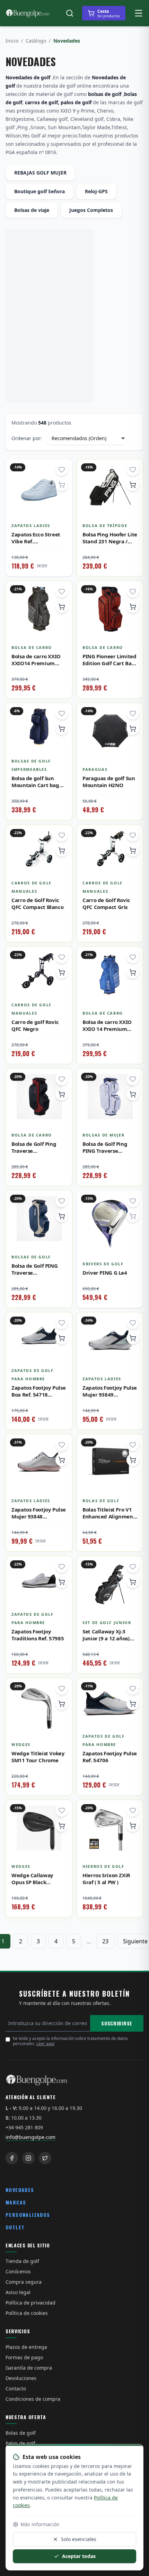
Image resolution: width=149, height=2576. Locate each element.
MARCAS (16, 2202)
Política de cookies (27, 2313)
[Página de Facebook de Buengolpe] (12, 2158)
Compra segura (24, 2282)
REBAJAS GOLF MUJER (40, 173)
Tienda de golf (22, 2261)
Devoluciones (21, 2378)
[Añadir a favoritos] (62, 470)
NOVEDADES (20, 2190)
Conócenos (18, 2271)
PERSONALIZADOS (28, 2215)
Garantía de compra (29, 2368)
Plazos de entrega (26, 2347)
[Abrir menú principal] (139, 13)
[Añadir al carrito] (133, 485)
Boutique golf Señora (40, 191)
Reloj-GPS (96, 191)
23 (105, 1941)
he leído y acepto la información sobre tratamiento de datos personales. (70, 2041)
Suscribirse (117, 2023)
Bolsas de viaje (32, 210)
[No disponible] (62, 485)
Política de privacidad (30, 2303)
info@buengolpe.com (30, 2137)
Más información (40, 2524)
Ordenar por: (27, 438)
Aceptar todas (79, 2556)
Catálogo (36, 41)
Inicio (12, 41)
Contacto (16, 2388)
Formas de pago (24, 2357)
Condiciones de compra (33, 2399)
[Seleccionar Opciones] (62, 1338)
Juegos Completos (91, 210)
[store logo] (28, 13)
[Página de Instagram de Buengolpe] (28, 2158)
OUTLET (15, 2227)
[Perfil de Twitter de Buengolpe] (45, 2158)
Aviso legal (18, 2292)
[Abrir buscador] (70, 13)
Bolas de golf (21, 2433)
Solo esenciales (79, 2539)
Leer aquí (45, 2044)
